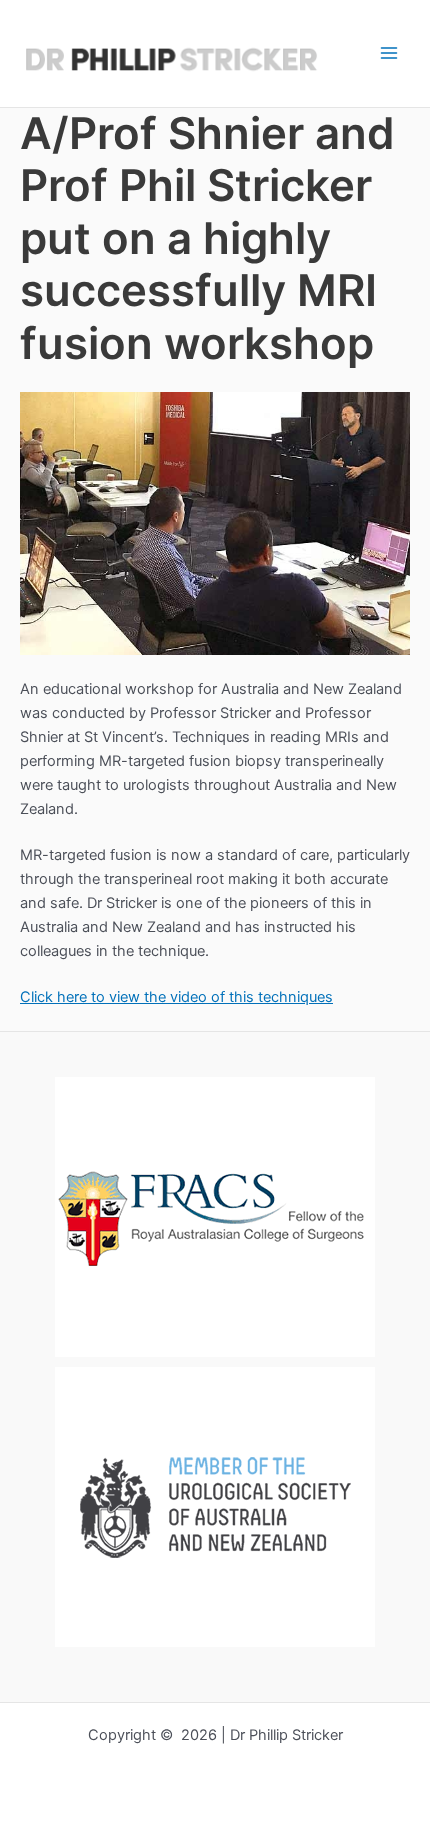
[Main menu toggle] (389, 53)
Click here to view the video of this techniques (176, 997)
